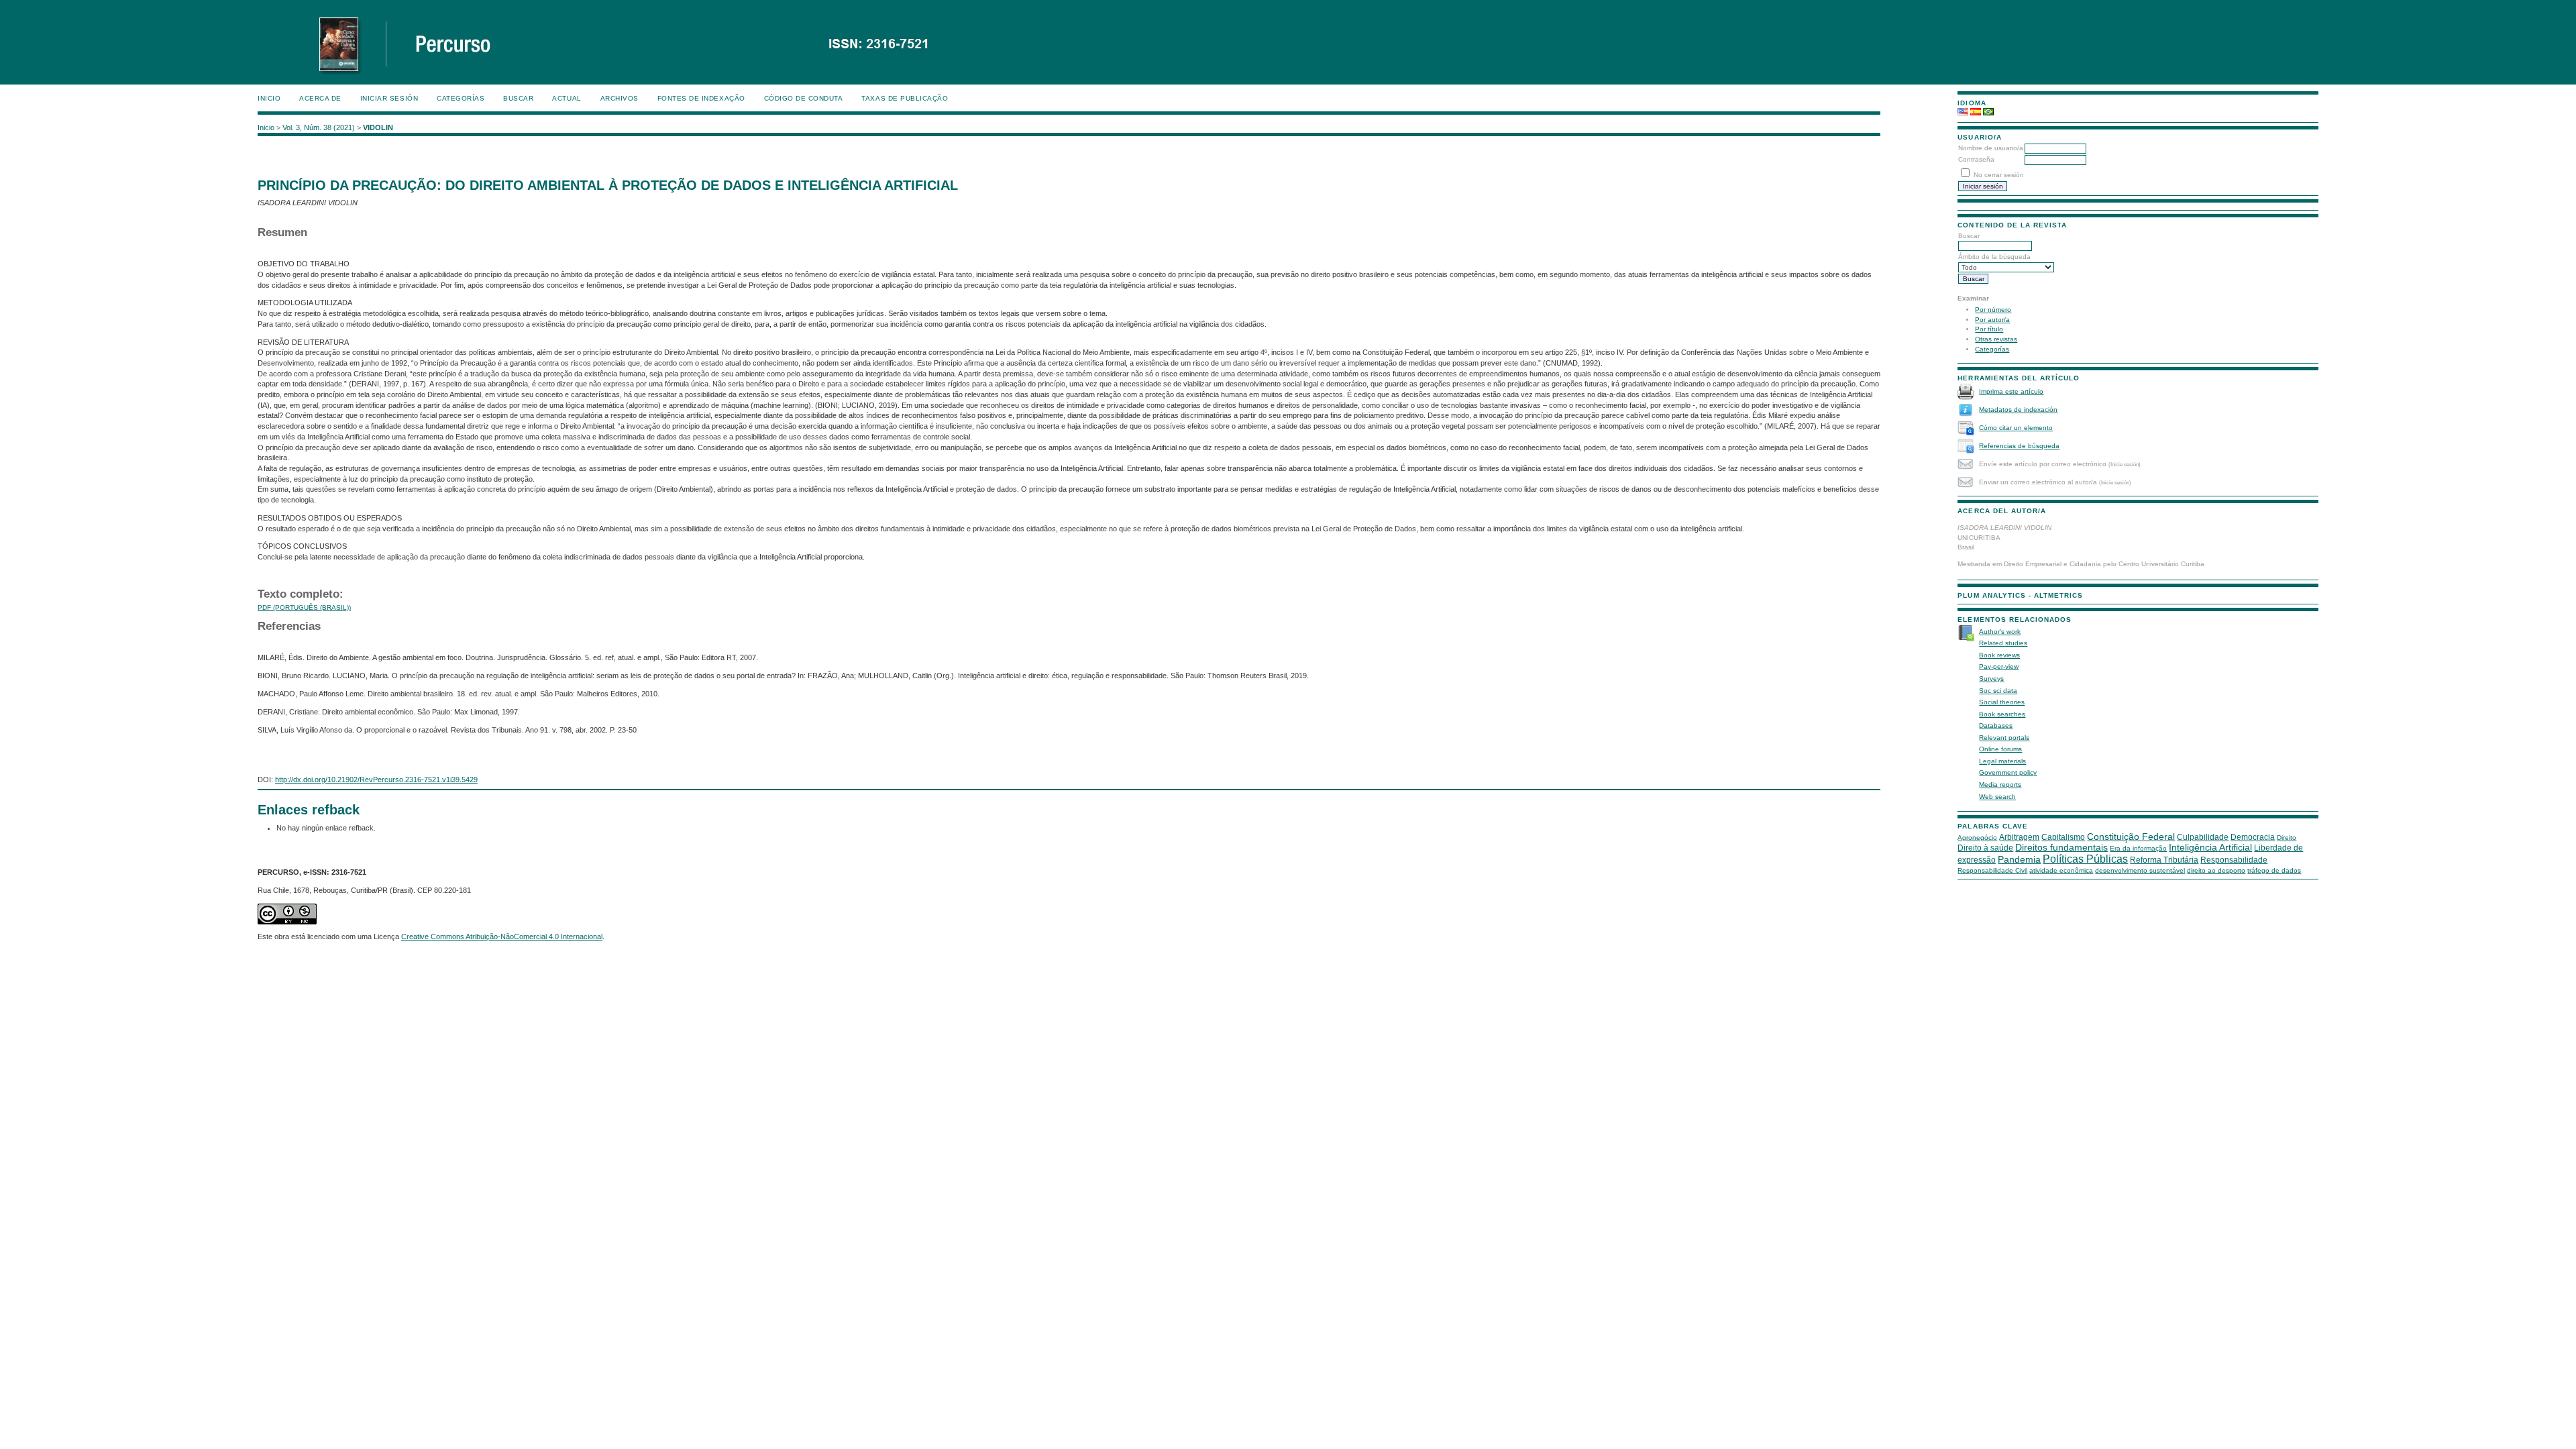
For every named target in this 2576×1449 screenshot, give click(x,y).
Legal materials (2002, 761)
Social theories (2002, 702)
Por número (1993, 310)
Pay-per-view (1999, 666)
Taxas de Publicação (905, 98)
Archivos (620, 98)
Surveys (1991, 679)
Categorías (1992, 349)
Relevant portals (2004, 738)
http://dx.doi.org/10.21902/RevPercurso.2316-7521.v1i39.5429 (376, 780)
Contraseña (1976, 159)
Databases (1996, 726)
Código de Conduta (804, 98)
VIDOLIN (378, 127)
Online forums (2000, 749)
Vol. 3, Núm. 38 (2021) (319, 127)
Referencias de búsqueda (2019, 446)
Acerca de (320, 98)
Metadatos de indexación (2018, 410)
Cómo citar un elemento (2016, 428)
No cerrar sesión (1999, 175)
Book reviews (1999, 655)
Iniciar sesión (389, 98)
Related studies (2003, 643)
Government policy (2008, 772)
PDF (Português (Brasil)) (304, 607)
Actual (567, 98)
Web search (1997, 797)
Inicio (269, 98)
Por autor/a (1992, 320)
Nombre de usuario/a (1991, 148)
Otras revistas (1996, 339)
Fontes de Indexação (701, 98)
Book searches (2002, 714)
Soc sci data (1998, 691)
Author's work (2000, 632)
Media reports (2000, 785)
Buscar (518, 98)
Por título (1989, 329)
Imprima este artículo (2011, 391)
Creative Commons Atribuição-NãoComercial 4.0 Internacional (502, 936)
